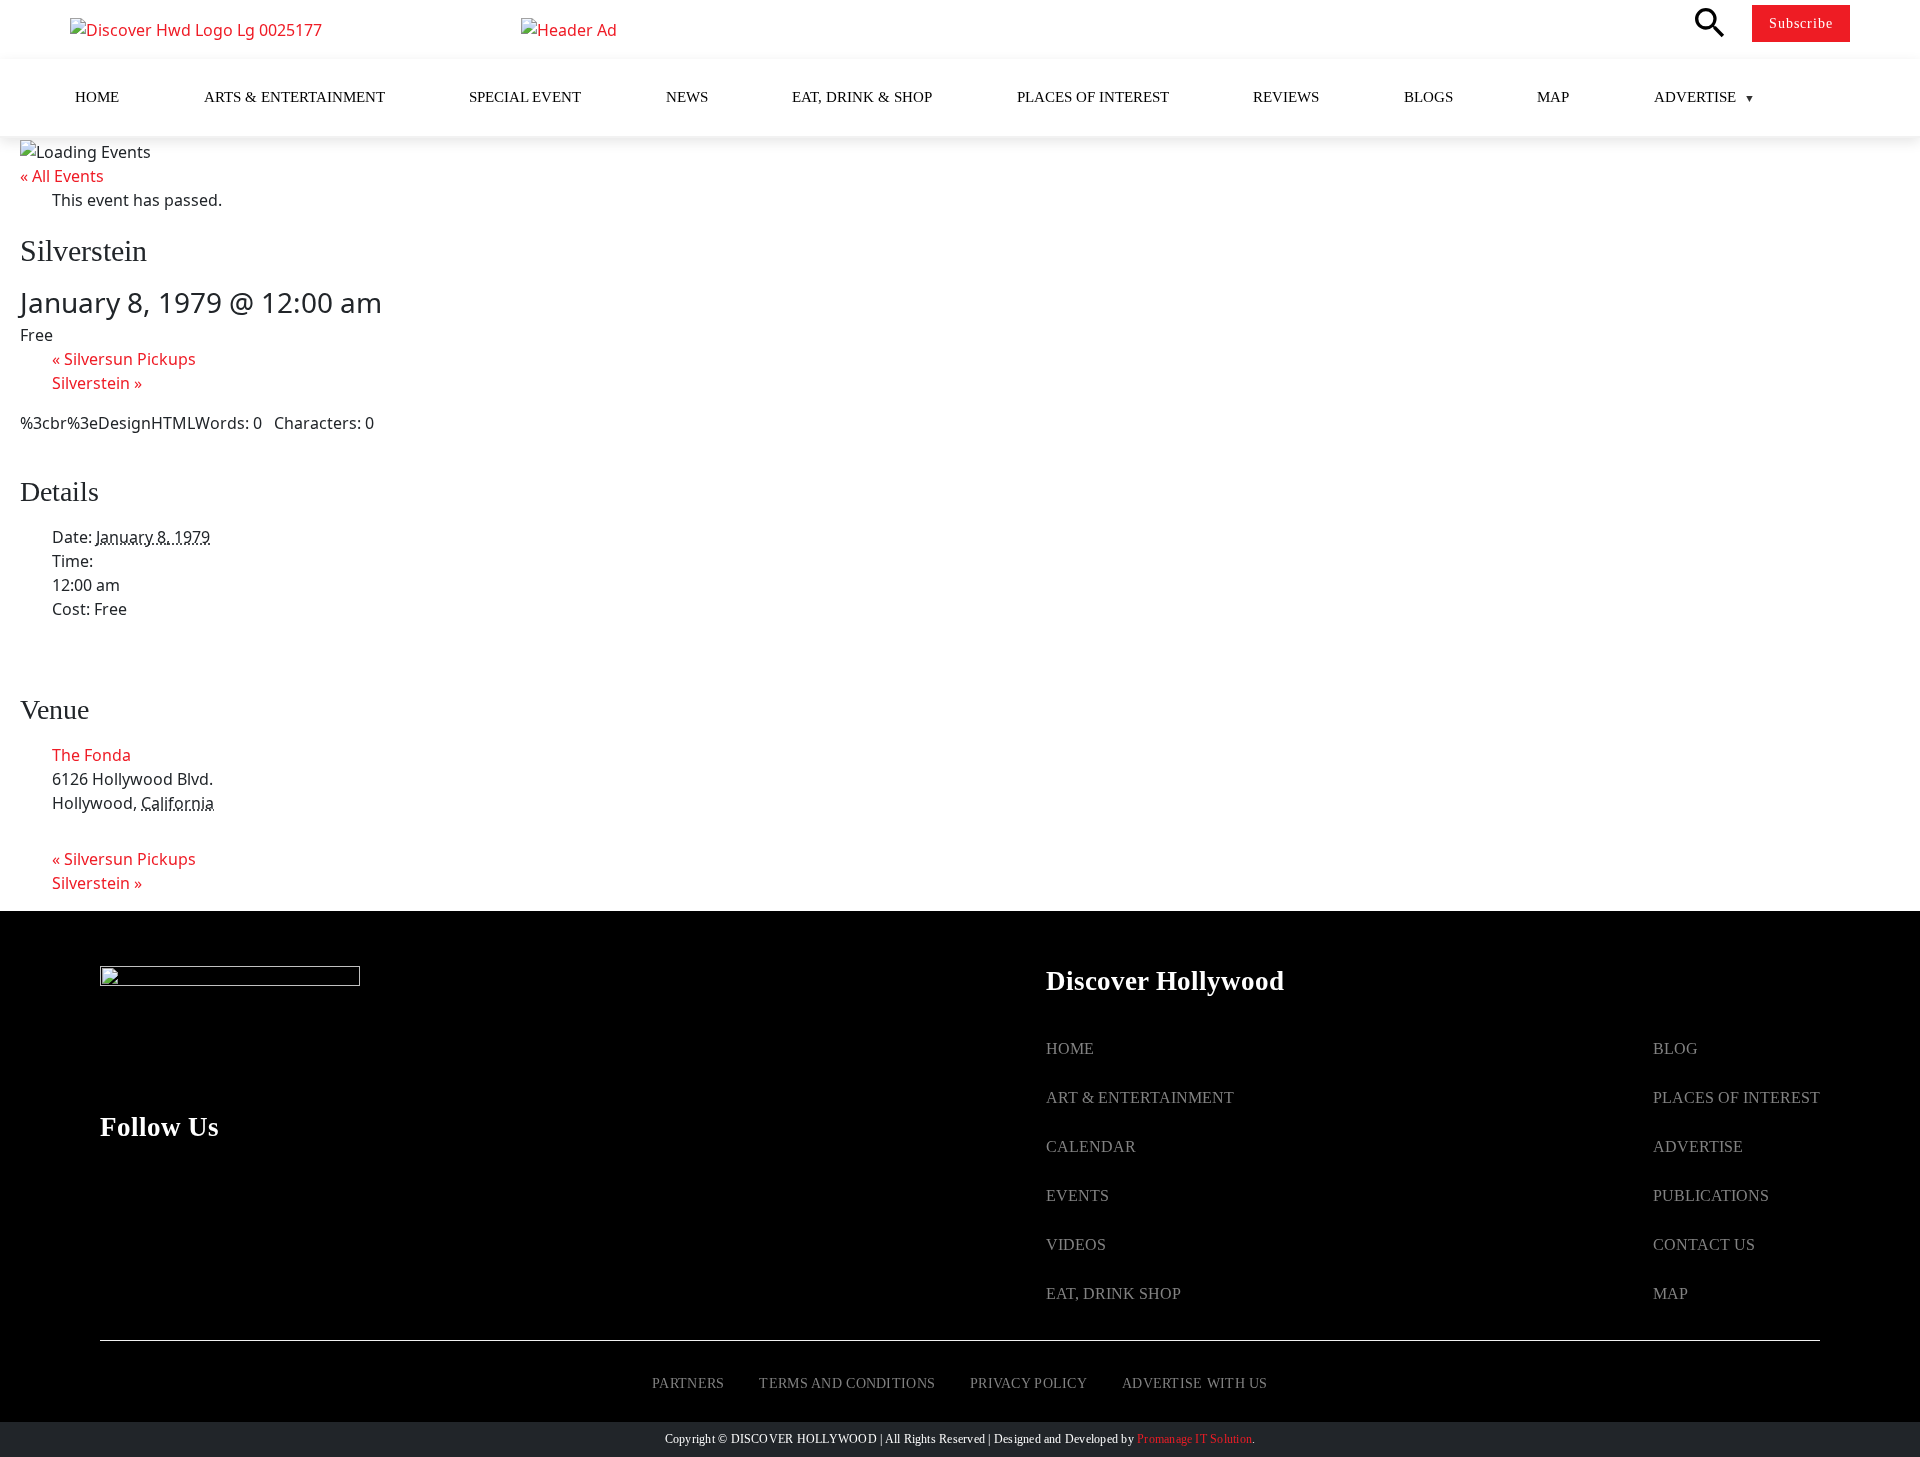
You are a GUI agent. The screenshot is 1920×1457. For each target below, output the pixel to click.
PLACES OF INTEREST (1736, 1097)
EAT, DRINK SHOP (1113, 1293)
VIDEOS (1076, 1244)
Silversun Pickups (124, 359)
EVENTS (1077, 1195)
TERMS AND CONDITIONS (847, 1383)
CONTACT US (1704, 1244)
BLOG (1675, 1048)
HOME (1070, 1048)
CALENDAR (1091, 1146)
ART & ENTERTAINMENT (1140, 1097)
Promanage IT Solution (1194, 1439)
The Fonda (91, 755)
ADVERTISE (1698, 1146)
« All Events (62, 176)
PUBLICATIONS (1711, 1195)
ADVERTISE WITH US (1195, 1383)
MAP (1670, 1293)
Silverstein (97, 383)
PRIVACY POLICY (1028, 1383)
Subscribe (1801, 23)
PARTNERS (688, 1383)
